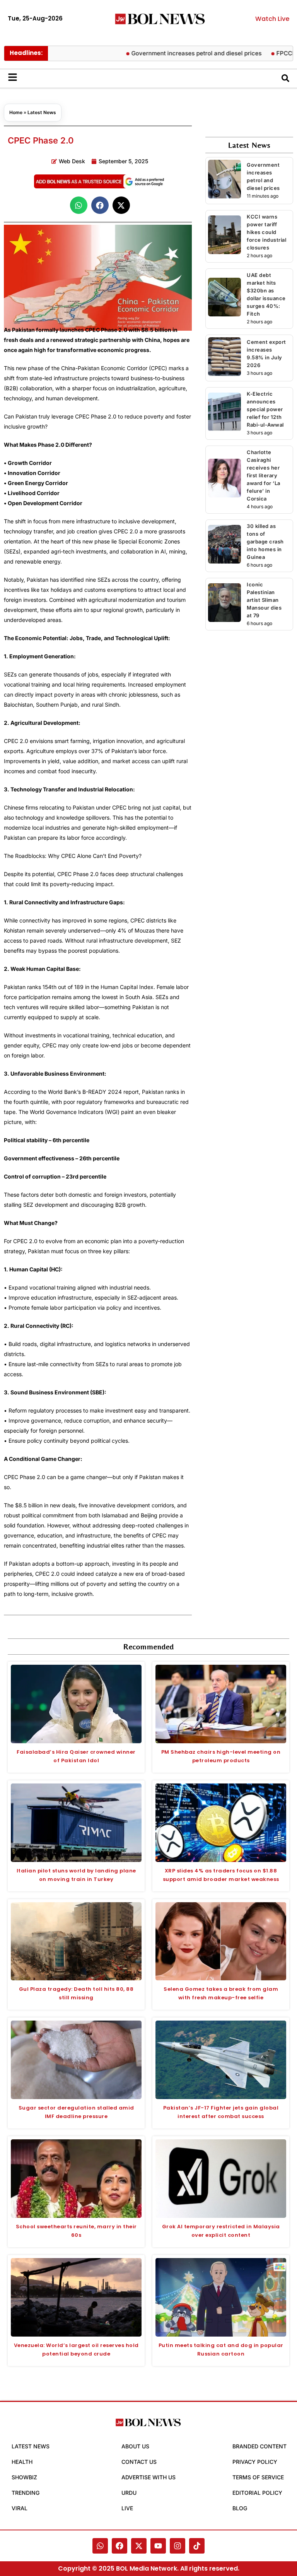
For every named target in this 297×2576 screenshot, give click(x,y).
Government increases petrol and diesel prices (170, 53)
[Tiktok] (197, 2546)
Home (16, 112)
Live (127, 2508)
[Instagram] (178, 2546)
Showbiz (24, 2477)
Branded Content (259, 2446)
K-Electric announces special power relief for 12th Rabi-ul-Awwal (265, 409)
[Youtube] (158, 2546)
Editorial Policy (257, 2493)
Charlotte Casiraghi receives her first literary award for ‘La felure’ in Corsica (264, 475)
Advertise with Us (148, 2477)
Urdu (129, 2493)
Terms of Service (258, 2477)
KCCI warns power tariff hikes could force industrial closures (266, 232)
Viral (20, 2508)
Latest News (42, 112)
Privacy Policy (255, 2462)
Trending (26, 2493)
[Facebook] (119, 2546)
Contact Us (139, 2462)
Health (22, 2462)
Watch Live (272, 19)
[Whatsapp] (100, 2546)
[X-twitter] (139, 2546)
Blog (240, 2508)
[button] (79, 205)
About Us (135, 2446)
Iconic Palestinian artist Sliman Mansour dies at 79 (264, 600)
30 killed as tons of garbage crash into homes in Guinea (265, 542)
